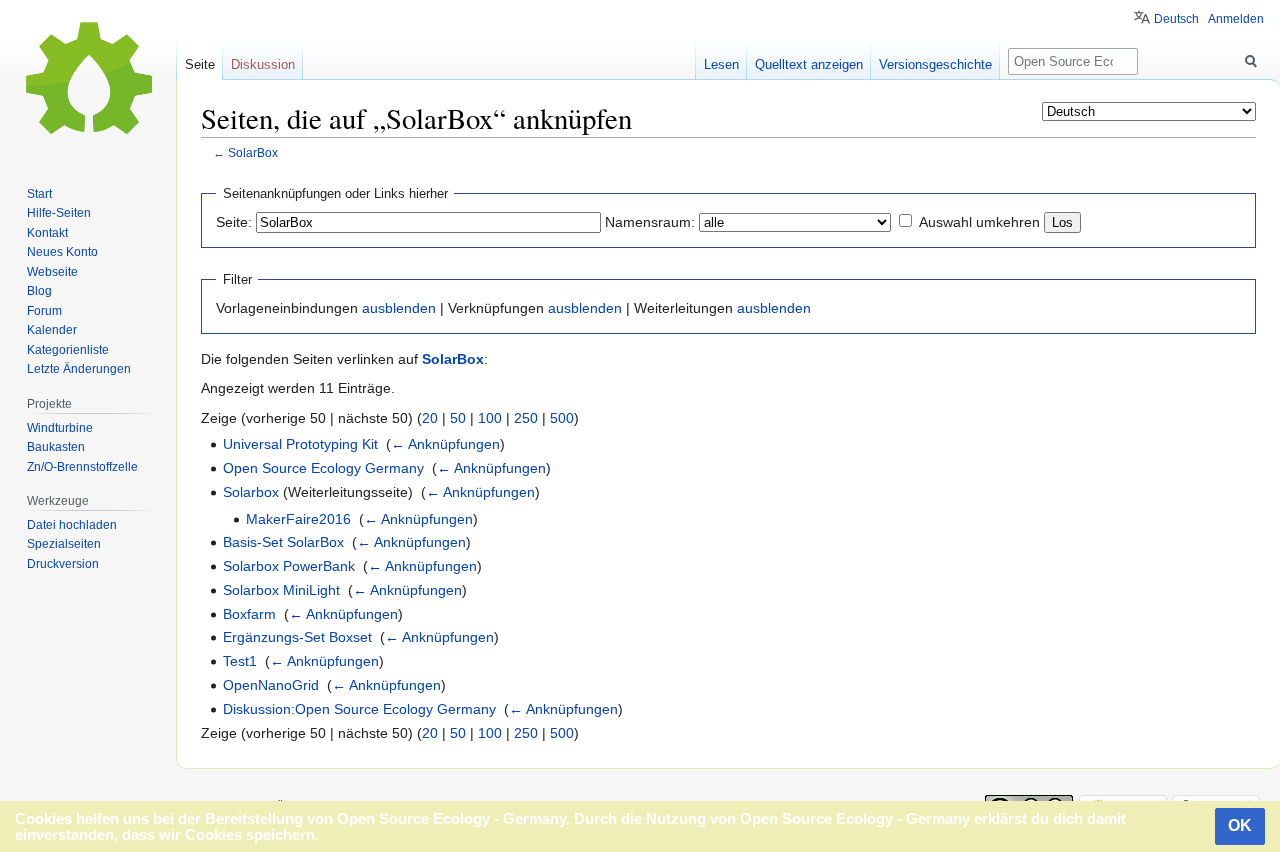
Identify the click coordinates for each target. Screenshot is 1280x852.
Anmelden (1236, 19)
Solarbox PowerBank (289, 566)
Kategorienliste (68, 350)
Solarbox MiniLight (281, 590)
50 (458, 418)
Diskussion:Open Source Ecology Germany (359, 709)
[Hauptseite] (88, 80)
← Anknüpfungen (445, 444)
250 (526, 418)
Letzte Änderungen (79, 369)
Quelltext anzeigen (809, 64)
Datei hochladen (72, 525)
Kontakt (47, 233)
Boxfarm (249, 614)
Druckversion (63, 564)
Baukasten (56, 447)
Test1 (240, 661)
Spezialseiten (64, 544)
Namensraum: (650, 222)
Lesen (721, 64)
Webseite (52, 272)
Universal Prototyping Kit (300, 444)
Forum (44, 311)
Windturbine (60, 428)
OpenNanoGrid (271, 685)
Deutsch (1176, 19)
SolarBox (253, 152)
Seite (200, 64)
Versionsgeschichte (935, 64)
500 (562, 418)
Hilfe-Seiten (59, 213)
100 (490, 418)
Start (39, 194)
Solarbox (251, 492)
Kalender (52, 330)
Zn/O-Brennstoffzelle (82, 467)
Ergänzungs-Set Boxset (297, 637)
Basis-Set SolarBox (283, 542)
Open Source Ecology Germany (323, 468)
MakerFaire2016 (298, 519)
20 (430, 418)
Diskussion (263, 64)
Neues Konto (62, 252)
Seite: (234, 222)
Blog (39, 291)
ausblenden (399, 308)
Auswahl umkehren (979, 222)
